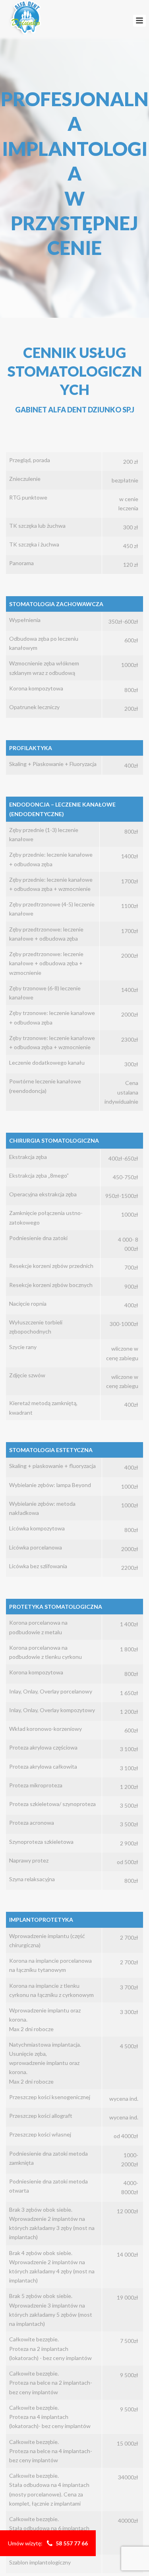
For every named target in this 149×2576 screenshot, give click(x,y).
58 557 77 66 (72, 2543)
